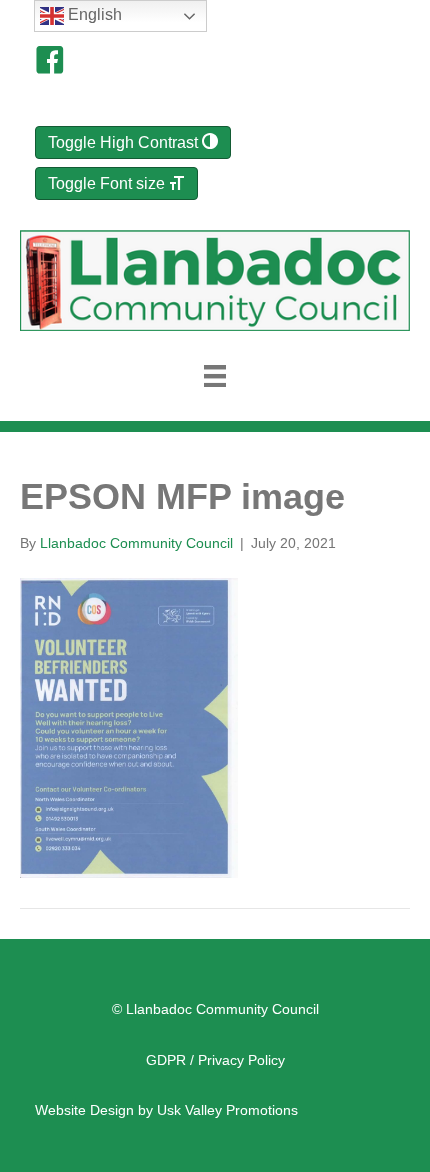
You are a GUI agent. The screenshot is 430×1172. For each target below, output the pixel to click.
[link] (166, 1110)
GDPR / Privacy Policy (215, 1060)
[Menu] (215, 376)
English (93, 14)
